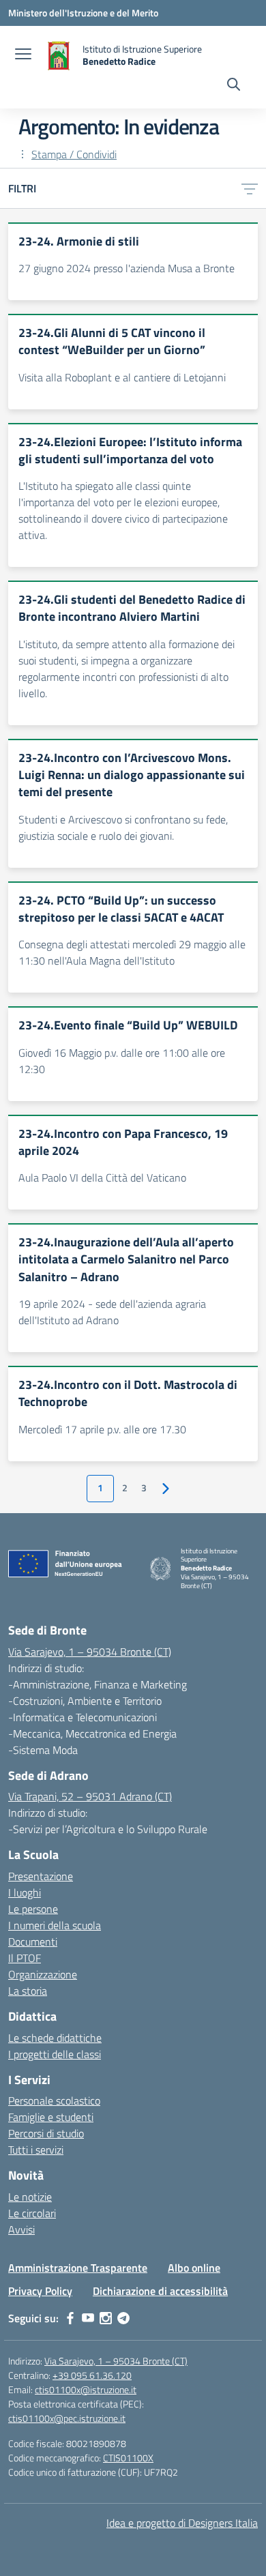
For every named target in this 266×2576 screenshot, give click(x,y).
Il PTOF (25, 1958)
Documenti (33, 1942)
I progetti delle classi (55, 2054)
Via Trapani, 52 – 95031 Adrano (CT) (90, 1796)
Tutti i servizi (36, 2150)
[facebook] (70, 2318)
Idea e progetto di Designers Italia (182, 2523)
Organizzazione (43, 1974)
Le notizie (30, 2197)
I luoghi (25, 1892)
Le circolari (32, 2213)
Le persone (33, 1909)
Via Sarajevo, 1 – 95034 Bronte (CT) (90, 1652)
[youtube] (88, 2318)
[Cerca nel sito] (234, 86)
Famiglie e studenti (51, 2117)
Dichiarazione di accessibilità (160, 2291)
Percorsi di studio (46, 2133)
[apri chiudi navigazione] (23, 55)
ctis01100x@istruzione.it (86, 2389)
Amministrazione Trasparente (78, 2268)
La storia (28, 1991)
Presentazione (41, 1876)
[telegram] (123, 2318)
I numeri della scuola (55, 1925)
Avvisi (21, 2229)
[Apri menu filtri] (250, 188)
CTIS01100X (128, 2458)
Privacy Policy (40, 2291)
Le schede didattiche (55, 2038)
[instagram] (106, 2318)
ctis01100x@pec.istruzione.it (67, 2418)
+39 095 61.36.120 (92, 2375)
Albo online (194, 2268)
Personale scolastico (54, 2101)
